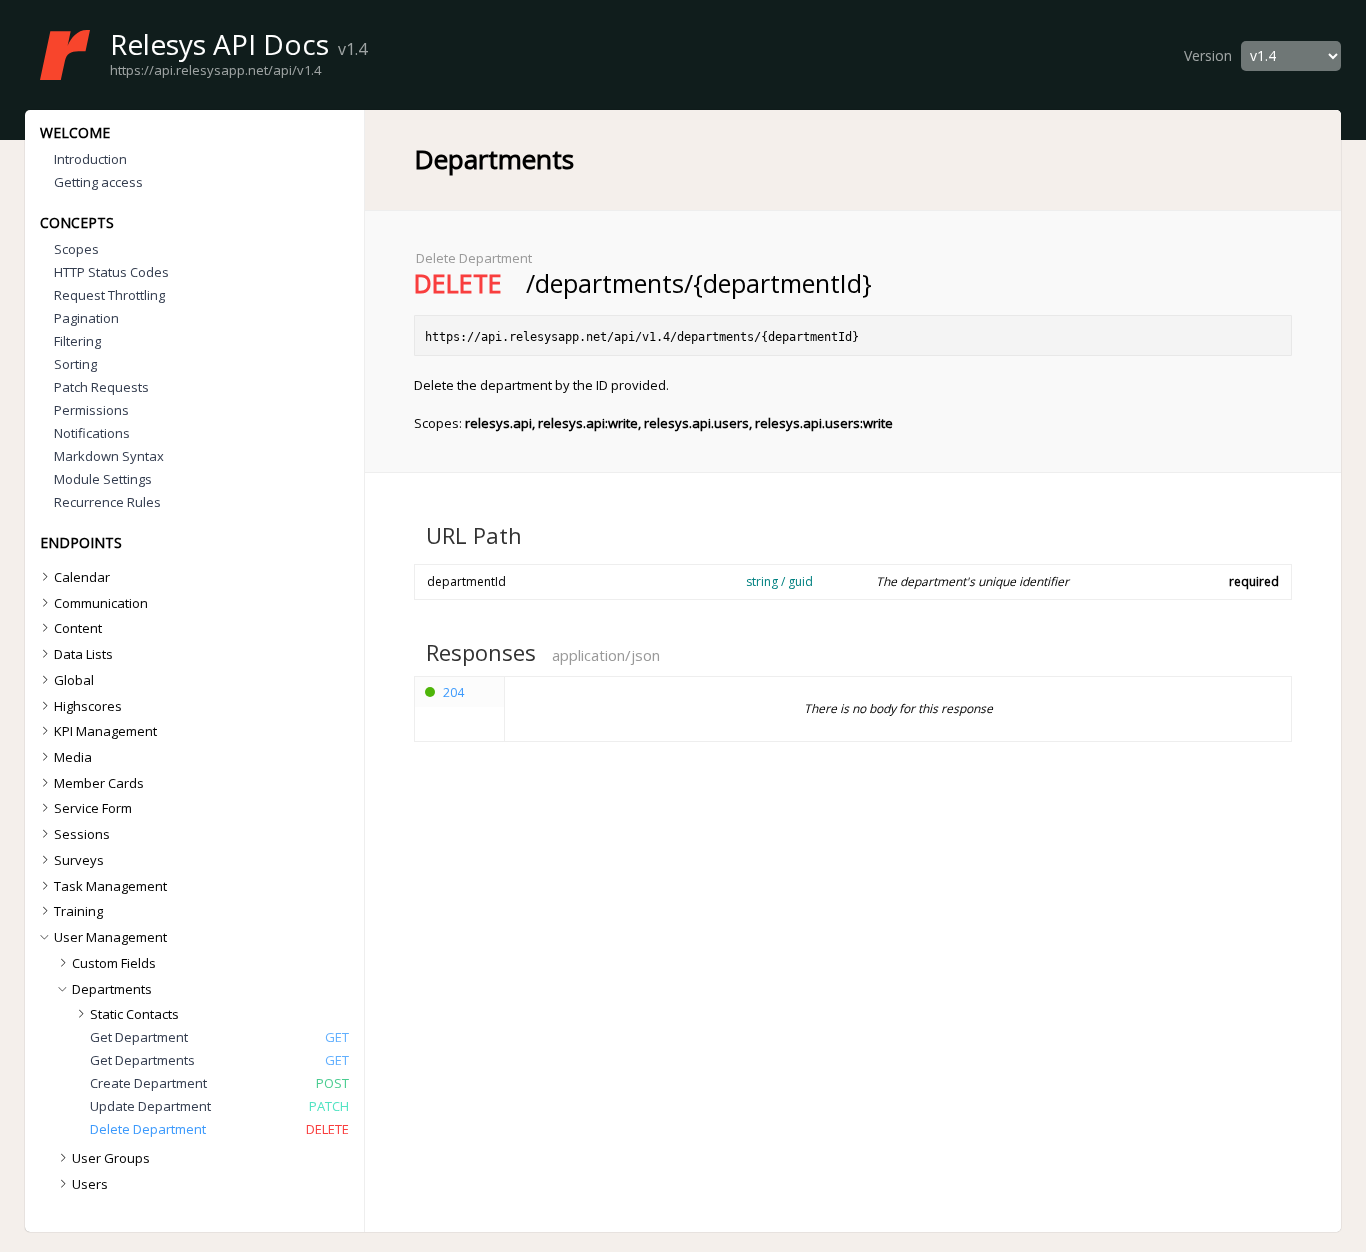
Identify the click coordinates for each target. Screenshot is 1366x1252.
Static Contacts (134, 1014)
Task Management (110, 886)
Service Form (93, 808)
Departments (112, 989)
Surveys (79, 860)
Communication (101, 603)
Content (78, 628)
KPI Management (105, 731)
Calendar (82, 577)
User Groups (111, 1158)
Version (1208, 55)
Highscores (88, 706)
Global (74, 680)
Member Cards (99, 783)
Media (73, 757)
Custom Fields (114, 963)
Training (78, 911)
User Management (110, 937)
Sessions (82, 834)
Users (90, 1184)
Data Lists (83, 654)
